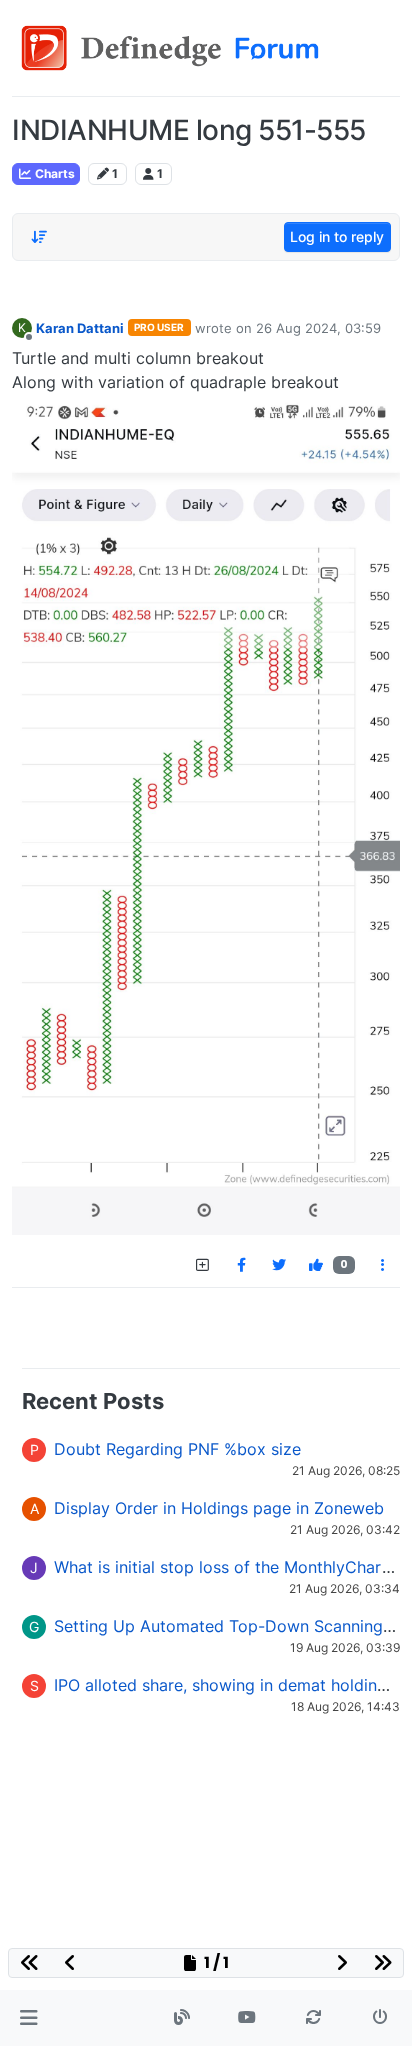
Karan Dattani (80, 328)
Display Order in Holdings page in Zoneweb (219, 1508)
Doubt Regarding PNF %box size (177, 1449)
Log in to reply (337, 236)
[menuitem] (241, 1265)
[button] (28, 2018)
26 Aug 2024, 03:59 (318, 328)
